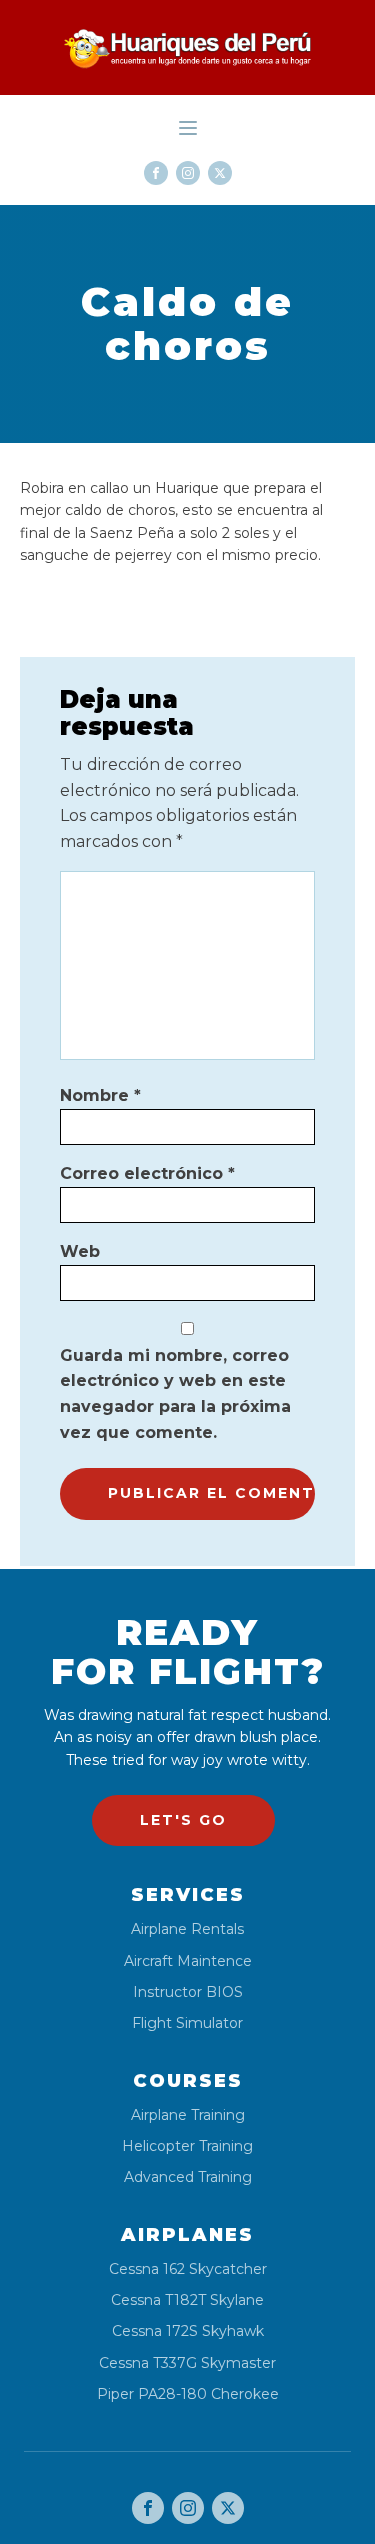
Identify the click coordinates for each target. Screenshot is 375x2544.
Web (80, 1251)
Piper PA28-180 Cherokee (188, 2394)
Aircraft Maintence (188, 1961)
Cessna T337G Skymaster (187, 2363)
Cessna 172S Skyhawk (188, 2331)
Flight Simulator (187, 2023)
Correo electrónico (147, 1173)
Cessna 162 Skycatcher (188, 2269)
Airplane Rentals (187, 1929)
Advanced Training (188, 2177)
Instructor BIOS (188, 1992)
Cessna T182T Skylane (187, 2300)
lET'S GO (183, 1820)
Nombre (100, 1095)
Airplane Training (188, 2115)
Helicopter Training (187, 2146)
